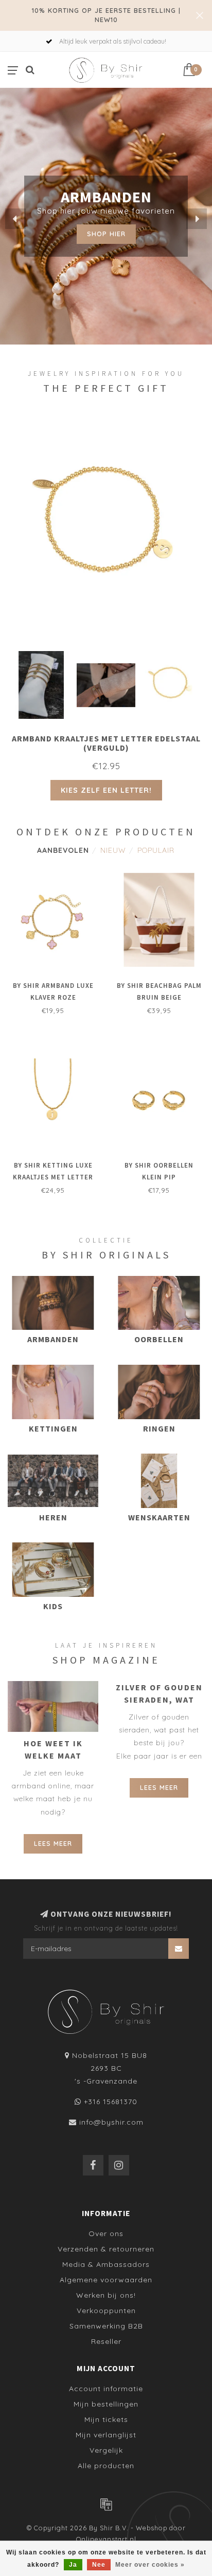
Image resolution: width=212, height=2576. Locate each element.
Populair (156, 850)
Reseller (106, 2341)
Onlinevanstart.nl (106, 2539)
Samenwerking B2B (106, 2326)
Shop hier (106, 234)
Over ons (106, 2234)
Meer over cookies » (150, 2565)
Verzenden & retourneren (106, 2249)
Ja (73, 2565)
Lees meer (53, 1843)
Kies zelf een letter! (106, 790)
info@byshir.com (111, 2122)
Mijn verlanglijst (106, 2435)
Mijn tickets (106, 2419)
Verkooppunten (106, 2311)
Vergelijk (106, 2450)
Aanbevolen (63, 850)
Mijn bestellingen (106, 2404)
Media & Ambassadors (106, 2264)
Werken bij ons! (106, 2295)
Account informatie (106, 2389)
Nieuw (113, 850)
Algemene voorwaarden (106, 2280)
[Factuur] (106, 2504)
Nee (99, 2565)
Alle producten (106, 2466)
